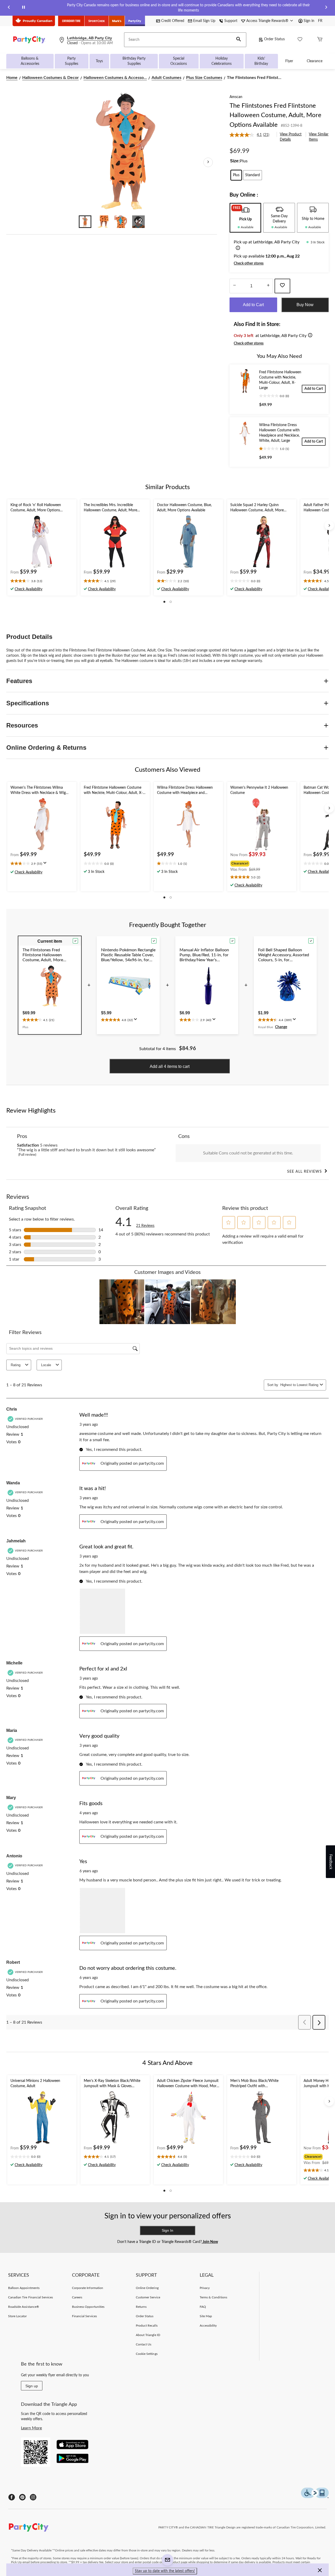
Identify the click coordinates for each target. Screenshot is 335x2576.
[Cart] (320, 40)
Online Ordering (147, 2288)
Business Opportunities (88, 2307)
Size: (235, 161)
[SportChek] (97, 21)
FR (320, 21)
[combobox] (299, 1385)
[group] (261, 863)
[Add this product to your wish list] (282, 286)
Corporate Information (88, 2288)
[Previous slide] (9, 8)
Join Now (210, 2242)
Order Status (274, 39)
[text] (42, 581)
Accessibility (208, 2326)
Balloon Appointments (24, 2288)
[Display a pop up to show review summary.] (46, 865)
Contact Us (144, 2344)
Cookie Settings (147, 2354)
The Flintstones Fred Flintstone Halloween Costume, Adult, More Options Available (275, 115)
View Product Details (291, 137)
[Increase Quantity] (268, 286)
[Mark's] (117, 21)
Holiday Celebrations (222, 61)
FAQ (203, 2307)
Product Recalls (147, 2326)
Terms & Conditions (213, 2297)
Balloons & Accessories (30, 61)
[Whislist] (300, 40)
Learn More (31, 2428)
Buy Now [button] (305, 305)
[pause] (24, 8)
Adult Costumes (166, 78)
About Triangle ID (148, 2335)
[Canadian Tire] (71, 21)
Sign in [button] (309, 21)
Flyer (289, 61)
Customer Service (148, 2297)
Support (231, 21)
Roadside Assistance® (24, 2307)
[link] (251, 135)
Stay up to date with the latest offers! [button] (165, 2571)
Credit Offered (173, 21)
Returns (141, 2307)
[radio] (236, 175)
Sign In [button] (167, 2230)
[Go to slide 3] (121, 222)
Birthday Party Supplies (134, 61)
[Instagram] (33, 2497)
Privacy (205, 2288)
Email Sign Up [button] (204, 21)
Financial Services (84, 2316)
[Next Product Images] (208, 162)
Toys (99, 61)
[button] (239, 40)
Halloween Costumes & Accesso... (115, 78)
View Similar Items (319, 137)
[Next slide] (326, 8)
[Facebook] (12, 2497)
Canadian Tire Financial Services (30, 2297)
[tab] (245, 218)
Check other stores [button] (249, 264)
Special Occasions (179, 61)
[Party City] (135, 21)
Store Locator (18, 2316)
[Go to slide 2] (103, 222)
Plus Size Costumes (204, 78)
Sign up (32, 2386)
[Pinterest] (22, 2497)
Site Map (206, 2316)
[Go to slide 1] (85, 222)
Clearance (315, 61)
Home (12, 78)
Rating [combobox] (16, 1365)
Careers (77, 2297)
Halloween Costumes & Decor (51, 78)
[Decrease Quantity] (234, 286)
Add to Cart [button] (253, 305)
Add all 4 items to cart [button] (170, 1066)
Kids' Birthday (261, 61)
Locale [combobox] (46, 1365)
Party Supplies (72, 61)
